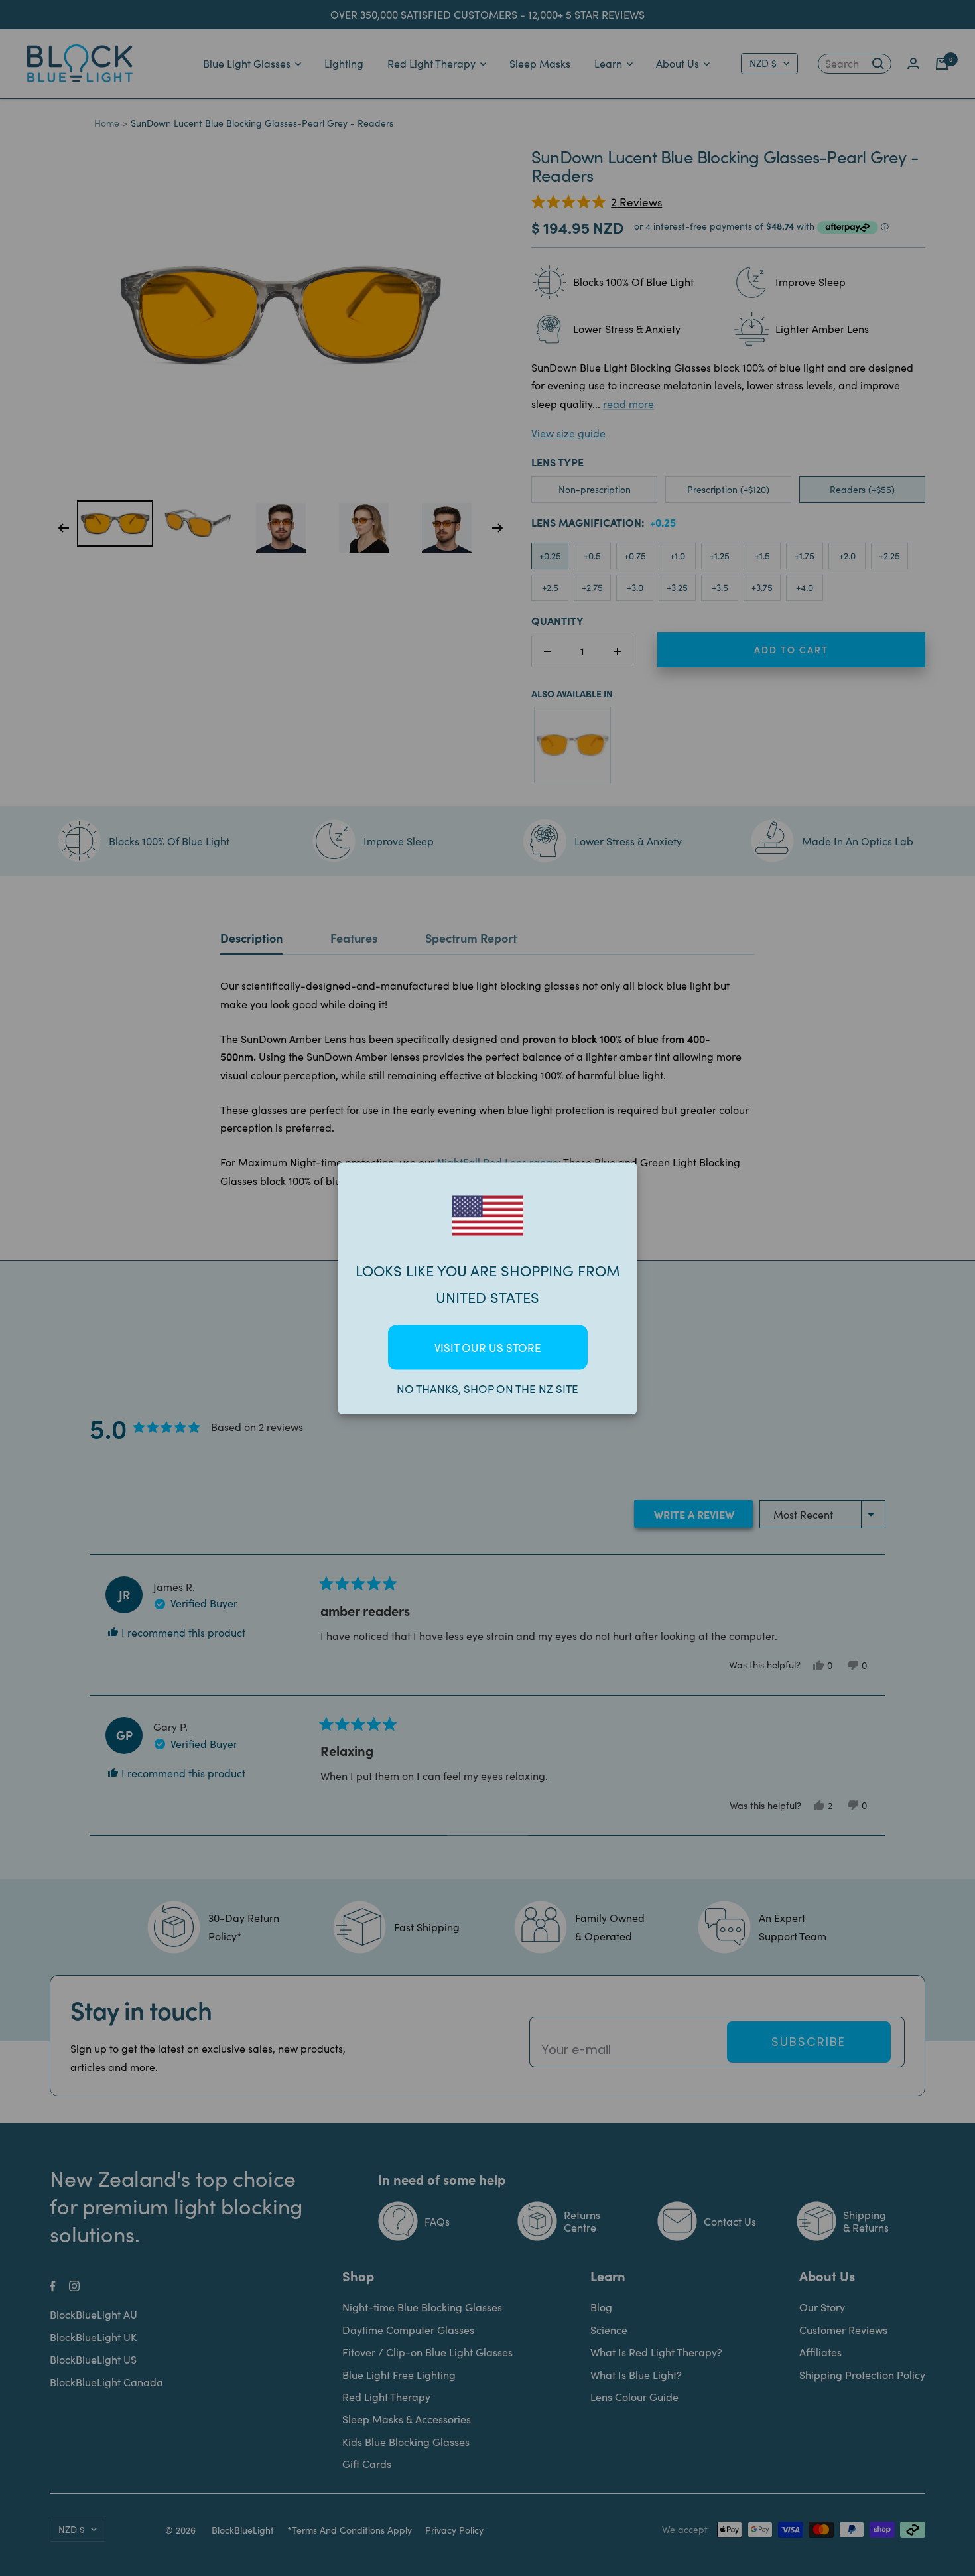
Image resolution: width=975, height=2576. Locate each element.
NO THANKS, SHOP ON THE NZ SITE (487, 1388)
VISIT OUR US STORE (488, 1347)
